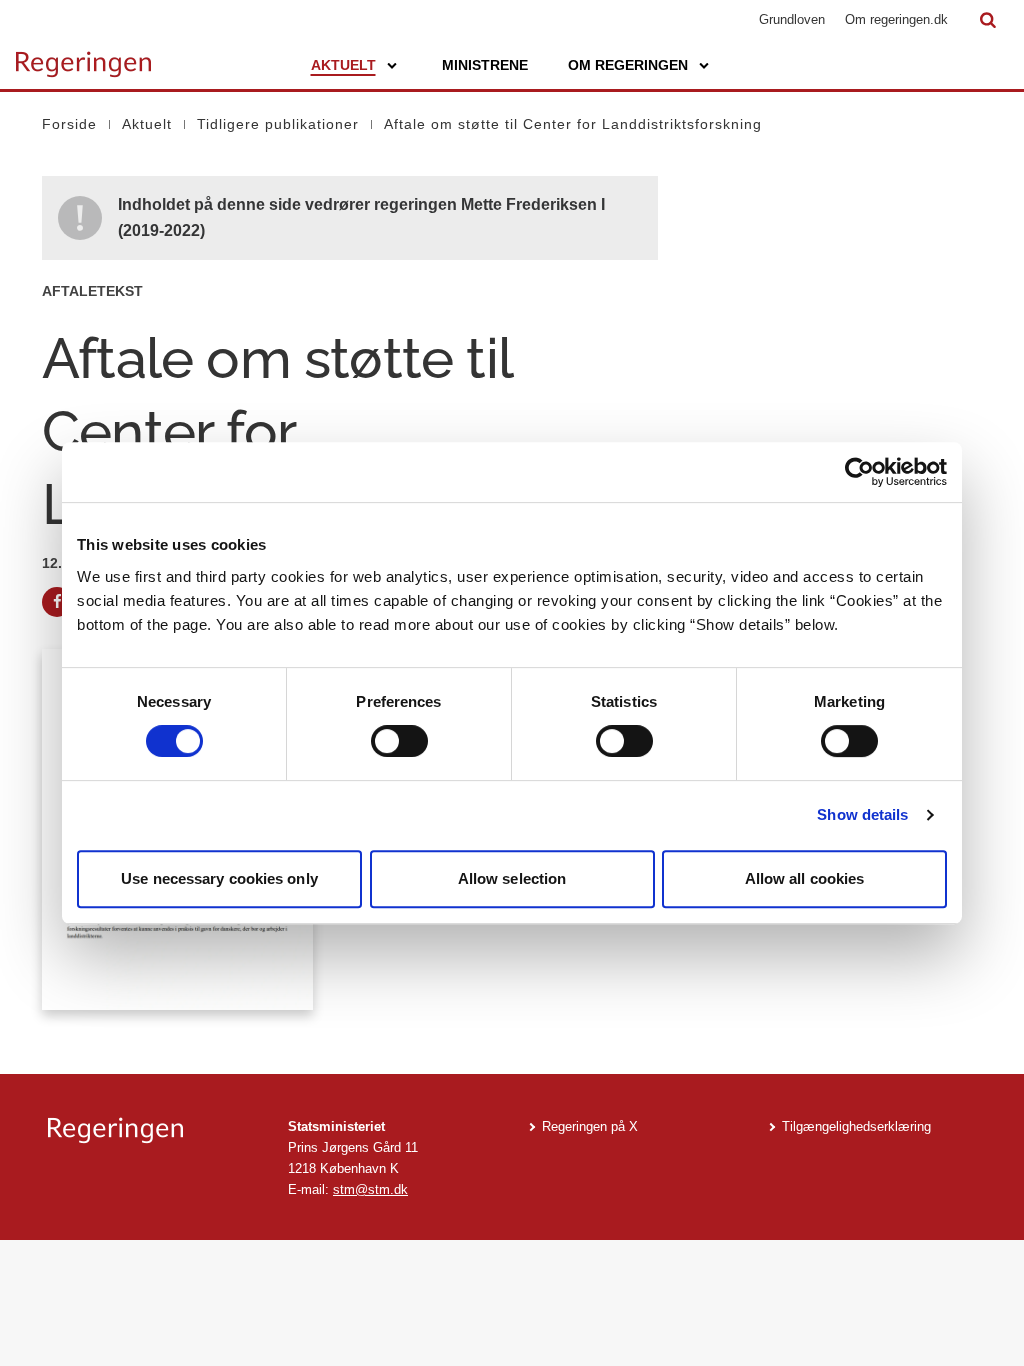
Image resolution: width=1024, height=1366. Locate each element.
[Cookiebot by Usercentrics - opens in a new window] (859, 472)
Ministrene (485, 65)
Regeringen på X (590, 1126)
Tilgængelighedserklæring (856, 1126)
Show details (862, 814)
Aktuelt (343, 65)
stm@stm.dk (370, 1189)
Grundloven (792, 19)
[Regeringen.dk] (152, 1130)
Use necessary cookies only (219, 878)
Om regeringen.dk (896, 19)
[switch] (399, 741)
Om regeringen (628, 65)
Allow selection (512, 878)
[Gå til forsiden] (83, 55)
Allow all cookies (805, 878)
